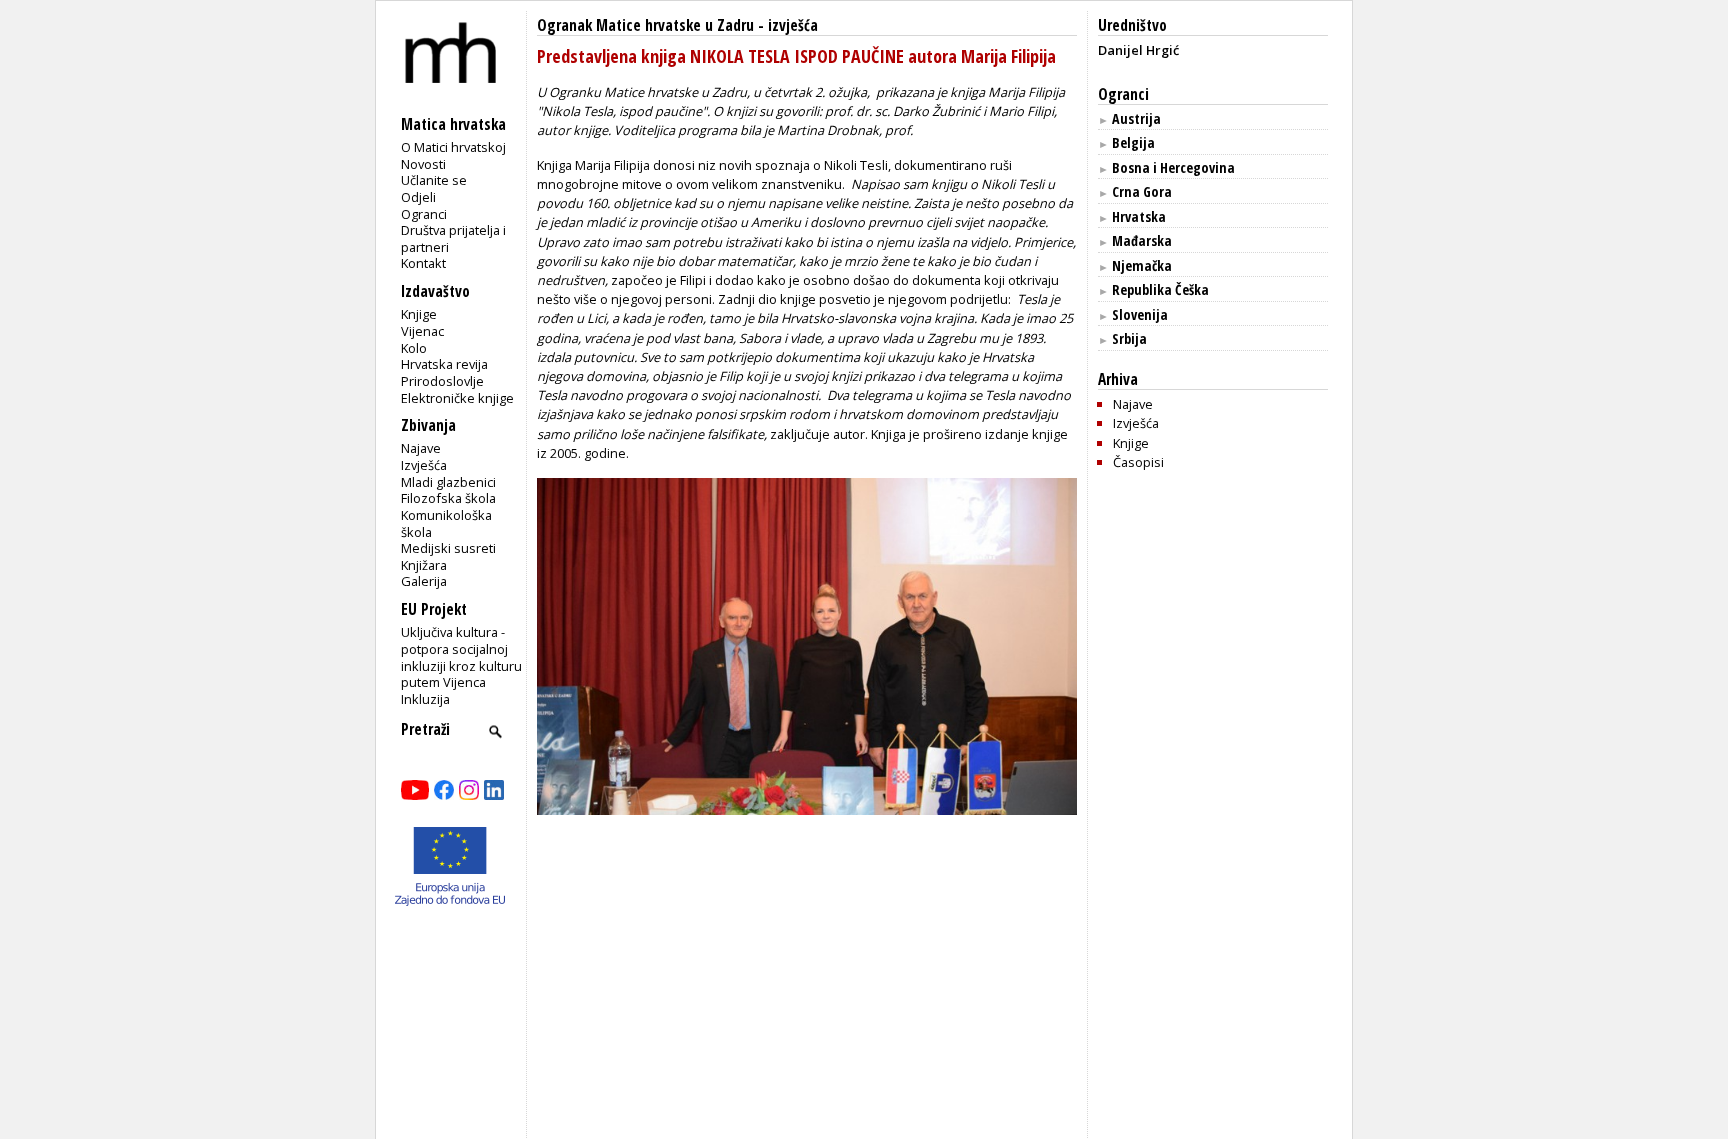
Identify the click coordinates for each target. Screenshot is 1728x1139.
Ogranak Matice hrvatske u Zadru (645, 25)
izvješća (793, 25)
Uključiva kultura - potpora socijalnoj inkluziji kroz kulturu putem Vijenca (461, 657)
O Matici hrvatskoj (453, 147)
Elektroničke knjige (457, 398)
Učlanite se (434, 180)
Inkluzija (425, 699)
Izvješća (424, 465)
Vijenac (422, 331)
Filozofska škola (448, 498)
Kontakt (423, 263)
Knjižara (424, 565)
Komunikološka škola (446, 523)
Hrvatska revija (444, 364)
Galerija (424, 581)
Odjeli (418, 197)
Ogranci (424, 214)
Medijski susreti (448, 548)
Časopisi (1138, 462)
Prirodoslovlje (442, 381)
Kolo (414, 348)
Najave (421, 448)
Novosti (423, 164)
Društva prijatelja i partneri (453, 238)
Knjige (419, 314)
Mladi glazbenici (448, 482)
